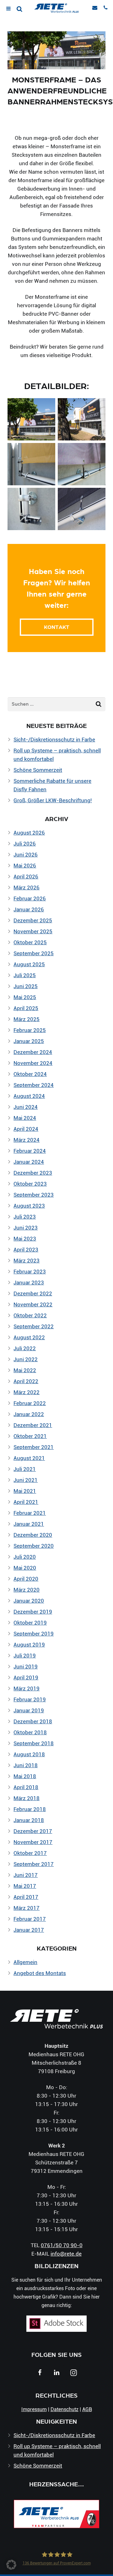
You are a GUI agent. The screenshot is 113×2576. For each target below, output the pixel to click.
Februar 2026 (30, 898)
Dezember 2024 (33, 1052)
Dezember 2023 (33, 1173)
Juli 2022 (25, 1348)
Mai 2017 (25, 1886)
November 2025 (33, 931)
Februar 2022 (30, 1403)
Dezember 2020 (33, 1535)
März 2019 (27, 1688)
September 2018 (34, 1743)
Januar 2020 (29, 1601)
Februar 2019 (30, 1699)
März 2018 (27, 1798)
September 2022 (34, 1326)
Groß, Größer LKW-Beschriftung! (53, 800)
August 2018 (29, 1754)
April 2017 (26, 1897)
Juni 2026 (26, 854)
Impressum (34, 2409)
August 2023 (29, 1206)
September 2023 (34, 1195)
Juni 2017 (26, 1875)
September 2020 (34, 1546)
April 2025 (26, 1008)
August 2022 (29, 1337)
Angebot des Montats (40, 1973)
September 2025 (34, 953)
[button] (11, 2565)
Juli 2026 (25, 843)
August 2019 (29, 1644)
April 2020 (26, 1579)
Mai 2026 (25, 865)
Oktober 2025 (30, 942)
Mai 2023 (25, 1238)
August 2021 (29, 1458)
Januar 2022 (29, 1414)
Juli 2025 (25, 975)
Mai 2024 (25, 1118)
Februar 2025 (30, 1030)
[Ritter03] (82, 419)
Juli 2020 (25, 1557)
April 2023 (26, 1249)
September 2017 (34, 1864)
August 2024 (29, 1096)
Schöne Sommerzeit (38, 770)
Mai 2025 (25, 997)
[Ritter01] (31, 509)
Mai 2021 (25, 1491)
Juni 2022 (26, 1359)
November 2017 (33, 1842)
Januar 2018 (29, 1820)
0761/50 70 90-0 (62, 2245)
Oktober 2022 (30, 1315)
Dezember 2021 (33, 1425)
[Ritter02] (31, 464)
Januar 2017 (29, 1930)
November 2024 (33, 1063)
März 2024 (27, 1140)
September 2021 (34, 1447)
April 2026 (26, 876)
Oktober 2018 (30, 1732)
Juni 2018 (26, 1765)
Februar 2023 (30, 1271)
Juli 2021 (25, 1469)
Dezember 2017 (33, 1831)
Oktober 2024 (30, 1074)
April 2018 (26, 1787)
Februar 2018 (30, 1809)
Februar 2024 (30, 1151)
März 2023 (27, 1260)
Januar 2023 (29, 1282)
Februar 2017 (30, 1919)
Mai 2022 (25, 1370)
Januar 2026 (29, 909)
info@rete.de (66, 2254)
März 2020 (27, 1590)
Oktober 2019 (30, 1623)
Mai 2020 (25, 1568)
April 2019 (26, 1677)
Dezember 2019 (33, 1612)
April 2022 (26, 1381)
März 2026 (27, 887)
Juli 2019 (25, 1655)
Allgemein (25, 1962)
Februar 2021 (30, 1513)
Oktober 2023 (30, 1184)
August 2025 (29, 964)
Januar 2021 (29, 1524)
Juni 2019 (26, 1666)
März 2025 (27, 1019)
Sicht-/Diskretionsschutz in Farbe (54, 739)
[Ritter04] (82, 464)
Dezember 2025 (33, 920)
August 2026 (29, 832)
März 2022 (27, 1392)
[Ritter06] (82, 509)
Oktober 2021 (30, 1436)
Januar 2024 (29, 1162)
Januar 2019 (29, 1710)
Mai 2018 (25, 1776)
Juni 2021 (26, 1480)
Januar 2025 (29, 1041)
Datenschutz (65, 2409)
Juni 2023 (26, 1227)
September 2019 (34, 1633)
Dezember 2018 (33, 1721)
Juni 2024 (26, 1107)
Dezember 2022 (33, 1293)
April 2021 (26, 1502)
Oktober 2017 (30, 1853)
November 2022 (33, 1304)
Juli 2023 (25, 1217)
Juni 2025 (26, 986)
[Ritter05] (31, 419)
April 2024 (26, 1129)
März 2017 (27, 1908)
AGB (87, 2409)
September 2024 (34, 1085)
